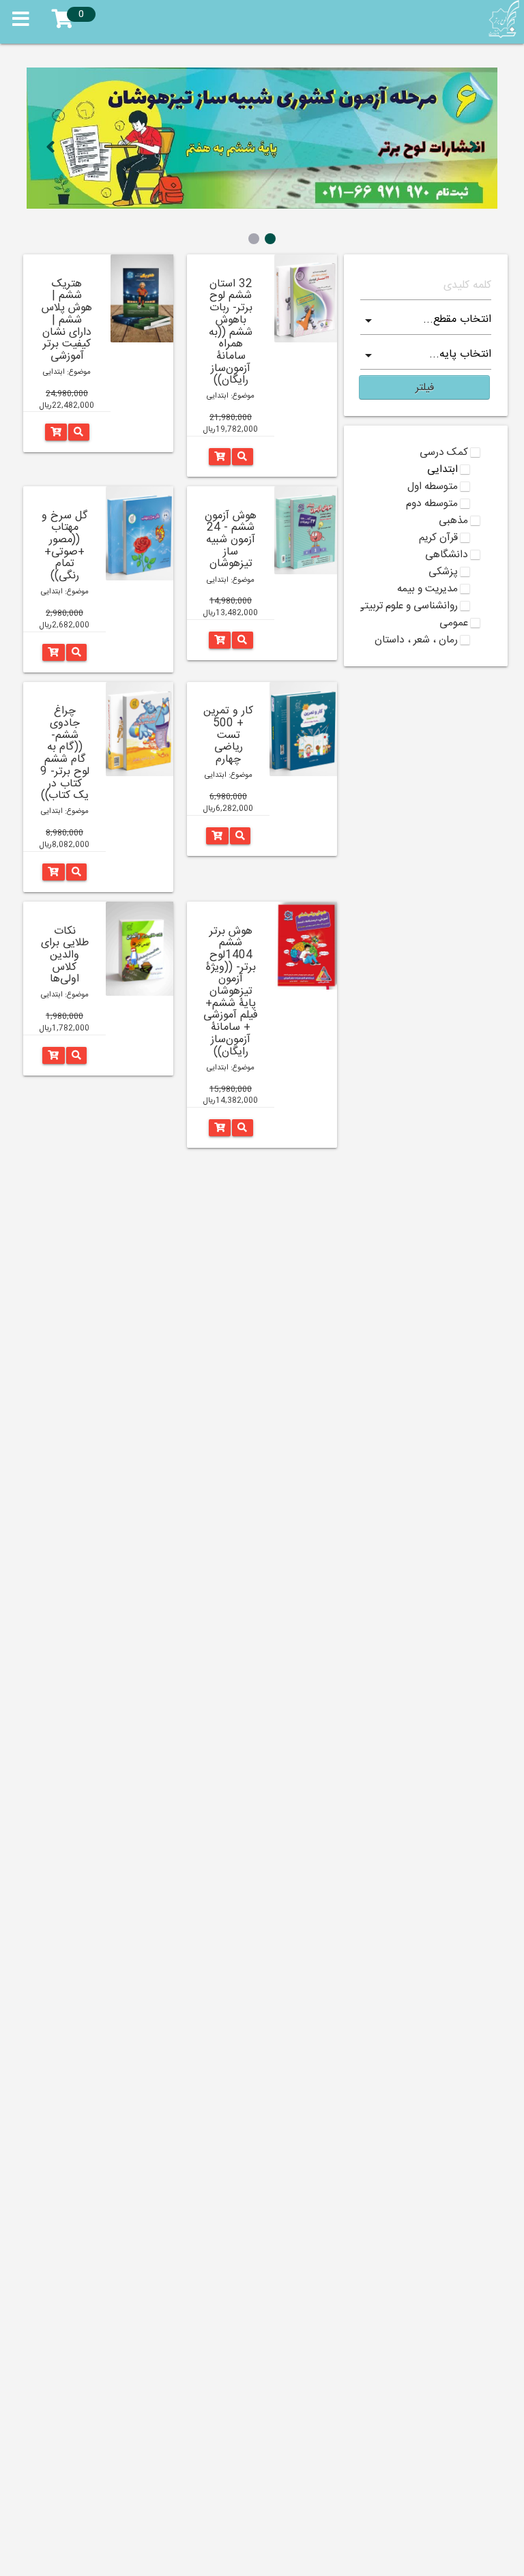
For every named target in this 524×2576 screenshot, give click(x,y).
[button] (424, 387)
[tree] (426, 546)
